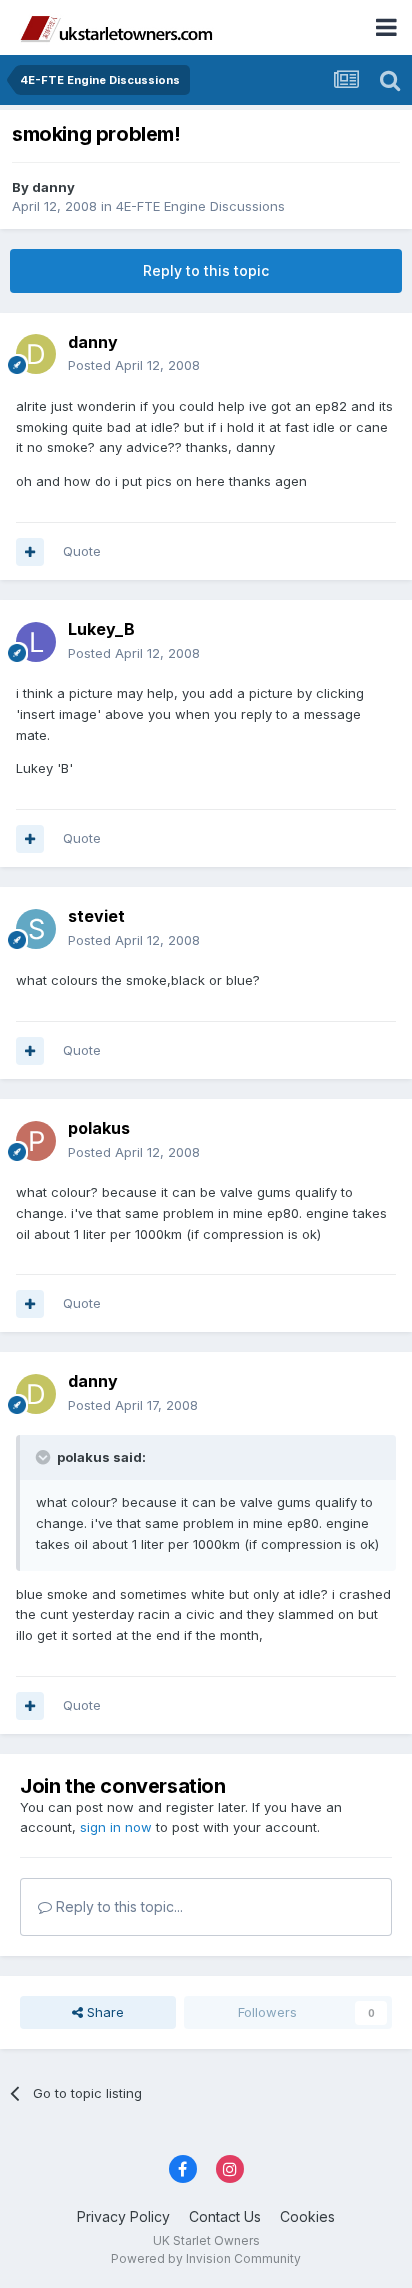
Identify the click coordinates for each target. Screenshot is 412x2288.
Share (103, 2012)
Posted (134, 365)
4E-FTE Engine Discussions (200, 206)
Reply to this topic (206, 270)
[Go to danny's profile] (36, 354)
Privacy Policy (123, 2216)
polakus (99, 1128)
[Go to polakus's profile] (36, 1141)
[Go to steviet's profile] (36, 929)
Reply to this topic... (117, 1906)
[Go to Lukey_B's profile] (36, 642)
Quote (82, 551)
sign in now (116, 1827)
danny (53, 187)
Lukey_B (101, 629)
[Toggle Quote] (45, 1457)
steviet (96, 916)
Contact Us (225, 2216)
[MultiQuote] (30, 552)
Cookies (307, 2216)
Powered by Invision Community (206, 2258)
